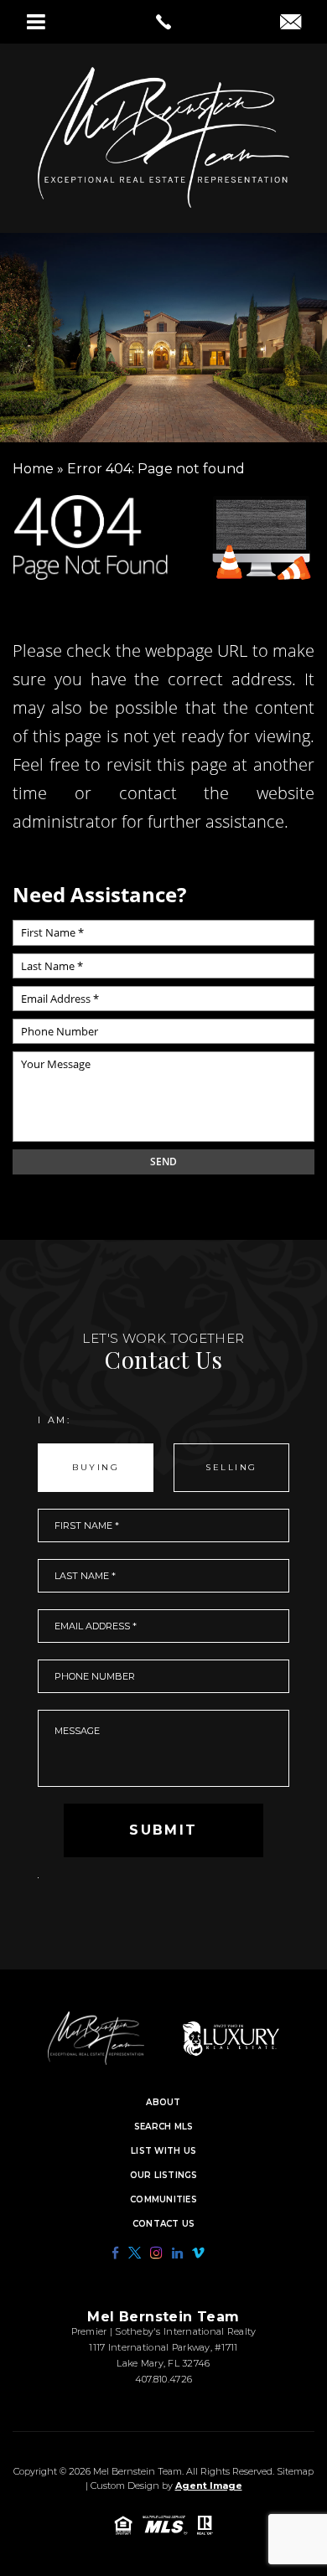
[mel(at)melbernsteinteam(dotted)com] (291, 23)
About (163, 2103)
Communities (163, 2200)
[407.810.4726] (164, 22)
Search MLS (164, 2127)
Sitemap (295, 2471)
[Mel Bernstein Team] (163, 137)
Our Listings (164, 2176)
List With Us (163, 2151)
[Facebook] (115, 2253)
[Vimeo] (198, 2253)
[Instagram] (156, 2253)
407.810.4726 (163, 2379)
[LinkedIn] (177, 2253)
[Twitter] (135, 2253)
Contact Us (164, 2224)
